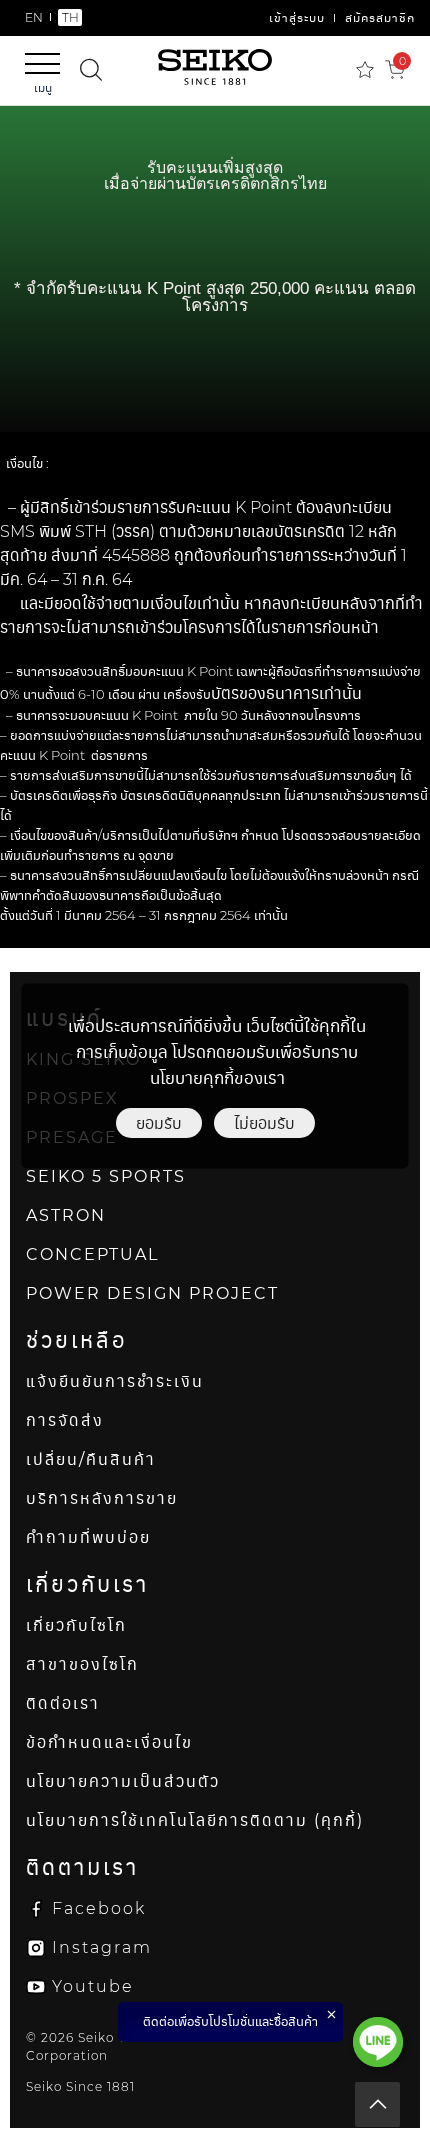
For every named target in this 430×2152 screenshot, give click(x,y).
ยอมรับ (159, 1122)
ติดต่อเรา (63, 1703)
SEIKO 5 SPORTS (106, 1176)
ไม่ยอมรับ (264, 1122)
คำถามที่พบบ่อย (88, 1537)
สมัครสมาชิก (380, 17)
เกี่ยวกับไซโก (76, 1625)
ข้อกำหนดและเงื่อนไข (109, 1742)
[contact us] (378, 2042)
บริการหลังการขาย (102, 1498)
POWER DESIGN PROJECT (152, 1293)
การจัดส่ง (65, 1420)
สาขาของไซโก (82, 1664)
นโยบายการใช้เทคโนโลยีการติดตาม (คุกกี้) (195, 1820)
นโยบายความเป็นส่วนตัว (123, 1781)
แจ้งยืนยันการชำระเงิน (115, 1381)
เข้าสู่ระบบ (297, 17)
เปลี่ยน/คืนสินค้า (91, 1459)
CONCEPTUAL (92, 1254)
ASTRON (66, 1215)
